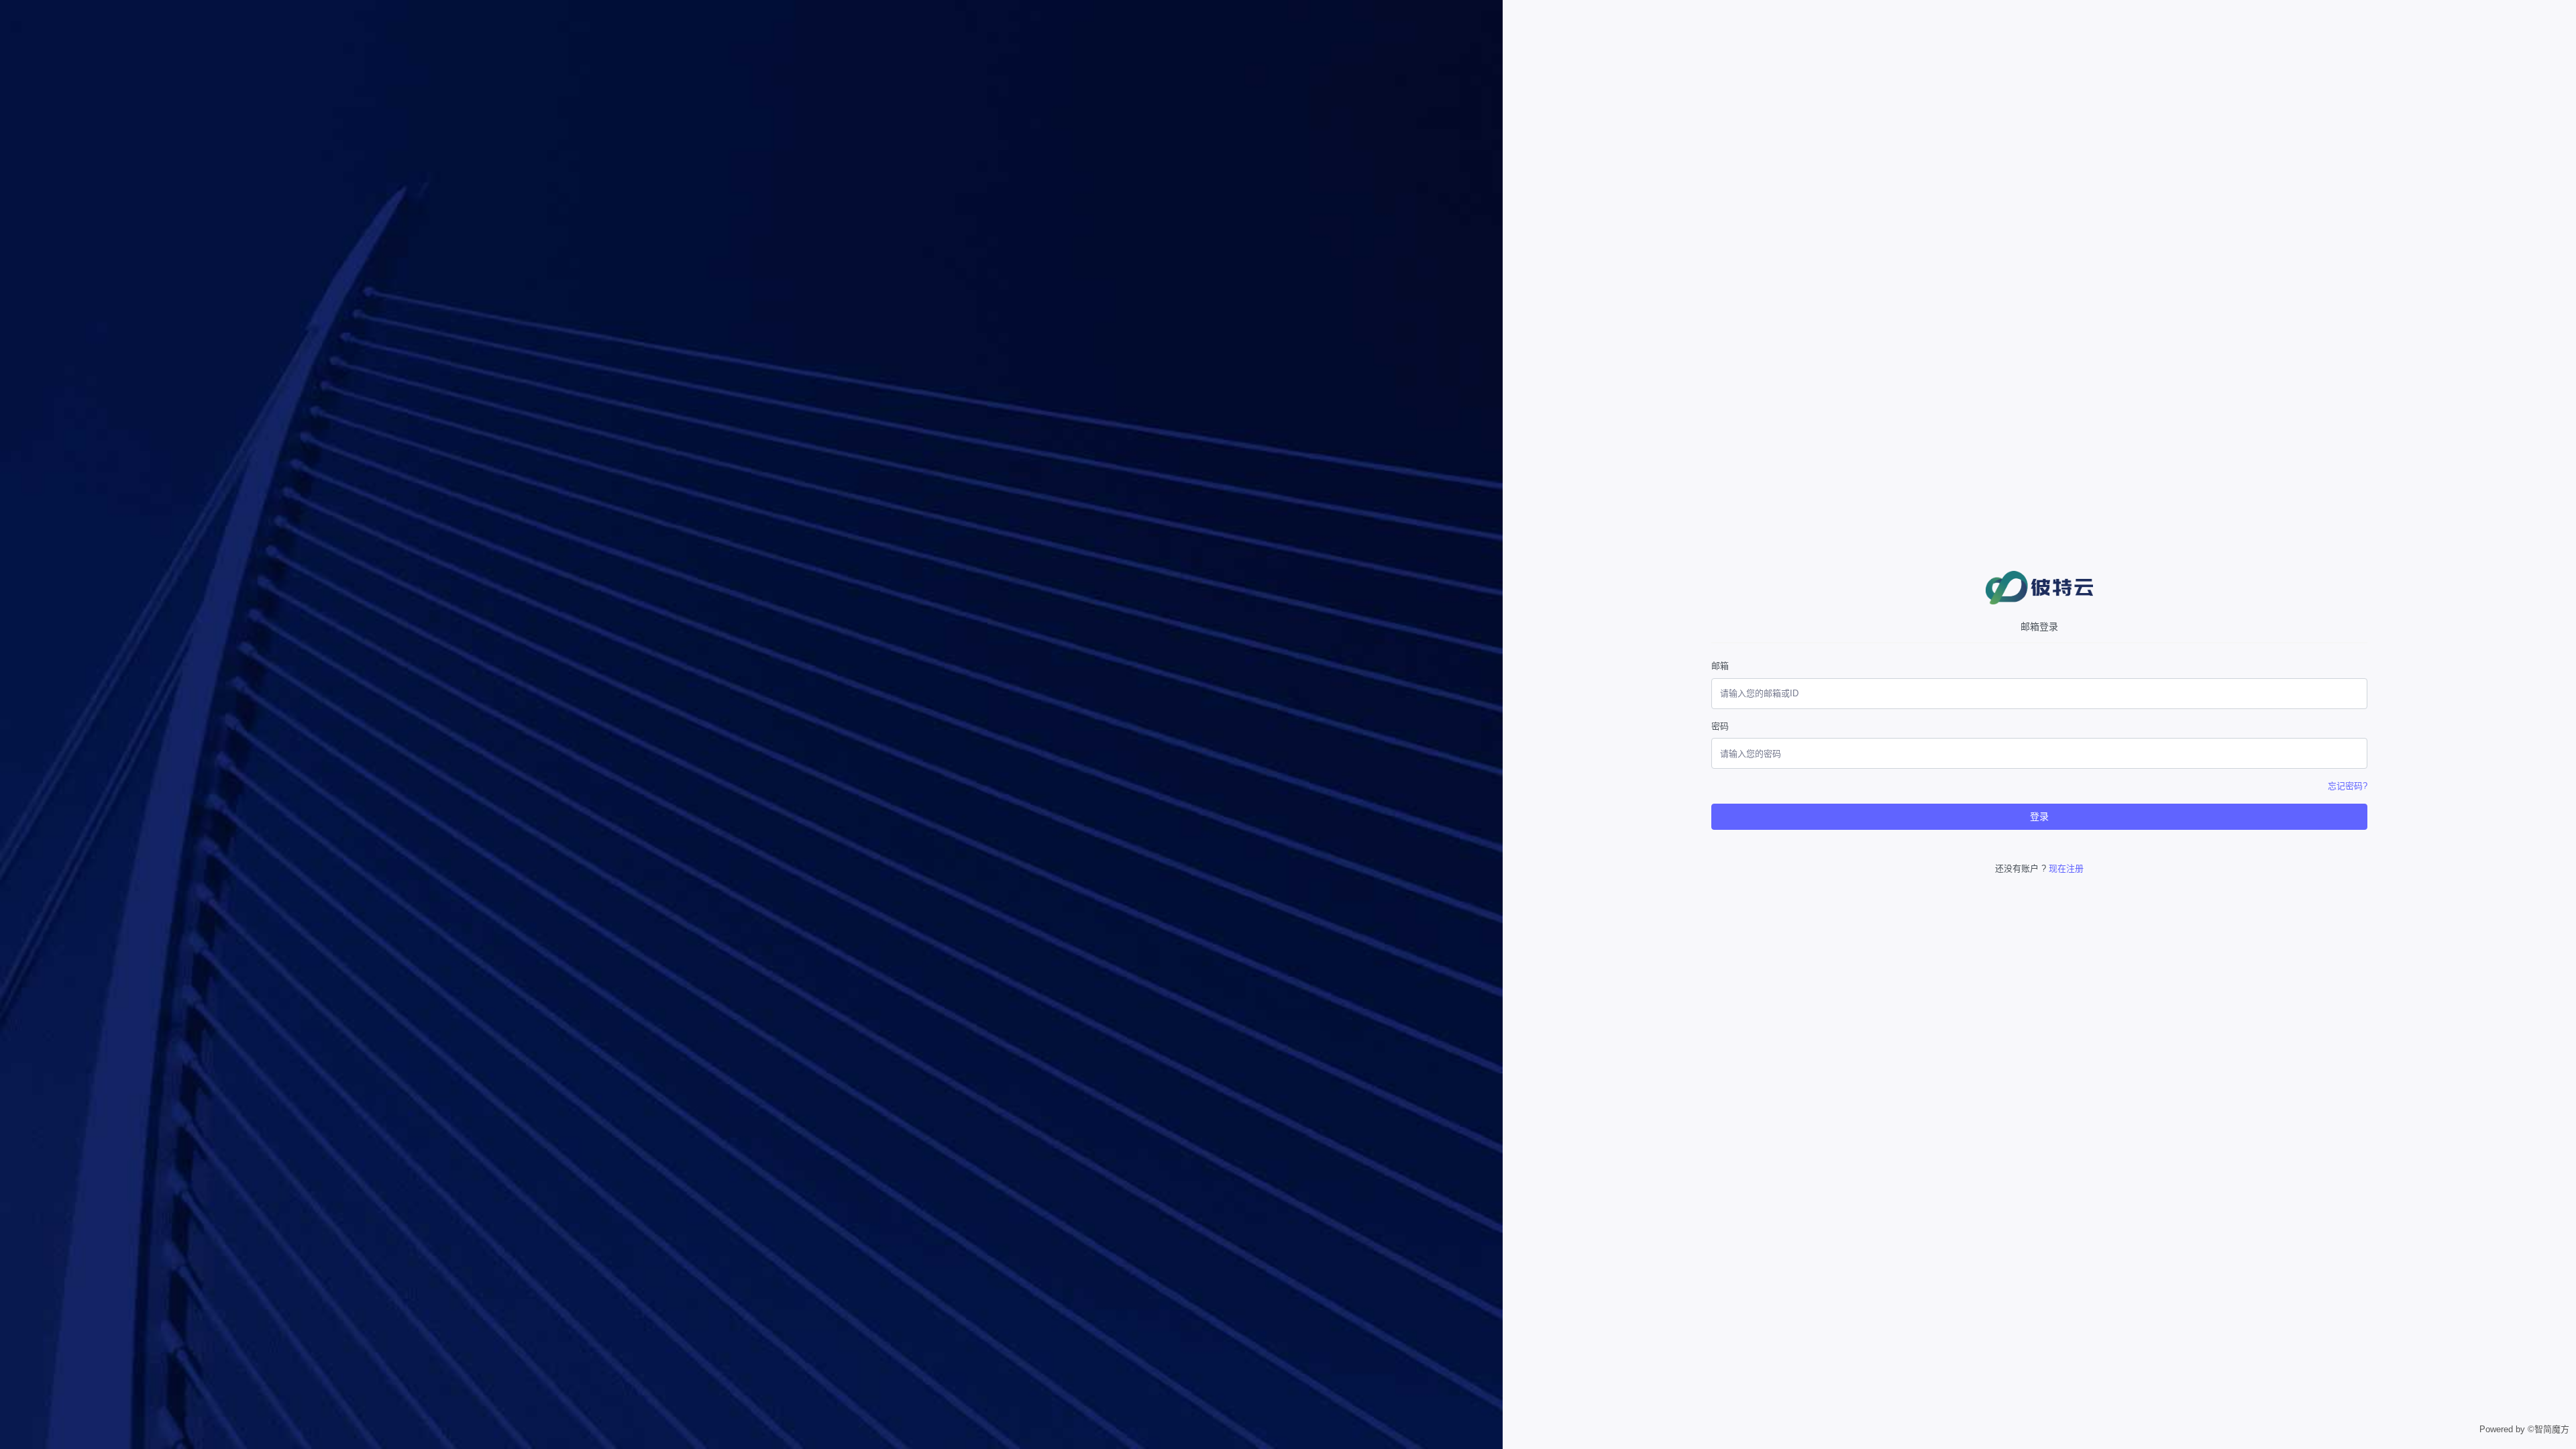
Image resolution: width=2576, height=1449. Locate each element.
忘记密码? (2348, 786)
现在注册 (2066, 868)
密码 (1720, 726)
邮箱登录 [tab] (2039, 627)
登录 (2039, 816)
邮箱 (1720, 666)
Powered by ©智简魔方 (2524, 1429)
